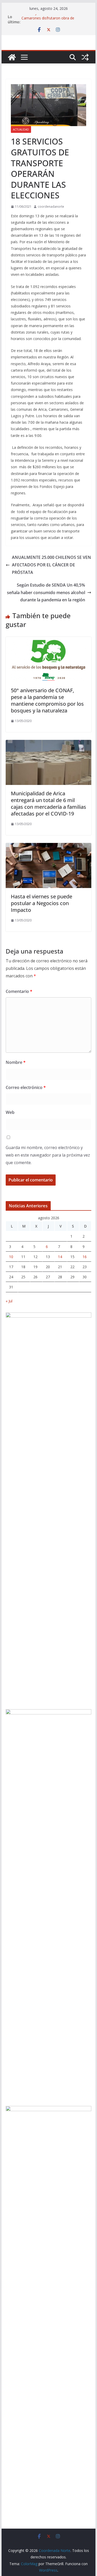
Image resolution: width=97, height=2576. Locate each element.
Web (10, 1112)
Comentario (19, 991)
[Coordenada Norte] (12, 57)
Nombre (16, 1062)
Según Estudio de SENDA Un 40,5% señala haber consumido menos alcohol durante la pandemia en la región (46, 593)
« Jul (9, 1301)
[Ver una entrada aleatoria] (85, 57)
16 (85, 1257)
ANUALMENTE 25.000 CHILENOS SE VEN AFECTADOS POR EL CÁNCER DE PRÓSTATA (51, 565)
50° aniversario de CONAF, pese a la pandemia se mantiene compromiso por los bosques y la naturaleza (47, 700)
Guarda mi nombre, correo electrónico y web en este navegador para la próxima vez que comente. (48, 1155)
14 (60, 1257)
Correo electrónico (26, 1087)
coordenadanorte (51, 207)
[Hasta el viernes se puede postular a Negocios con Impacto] (49, 847)
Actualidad (21, 129)
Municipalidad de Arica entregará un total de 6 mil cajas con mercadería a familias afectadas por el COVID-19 (48, 803)
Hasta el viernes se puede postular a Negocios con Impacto (42, 903)
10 (11, 1257)
